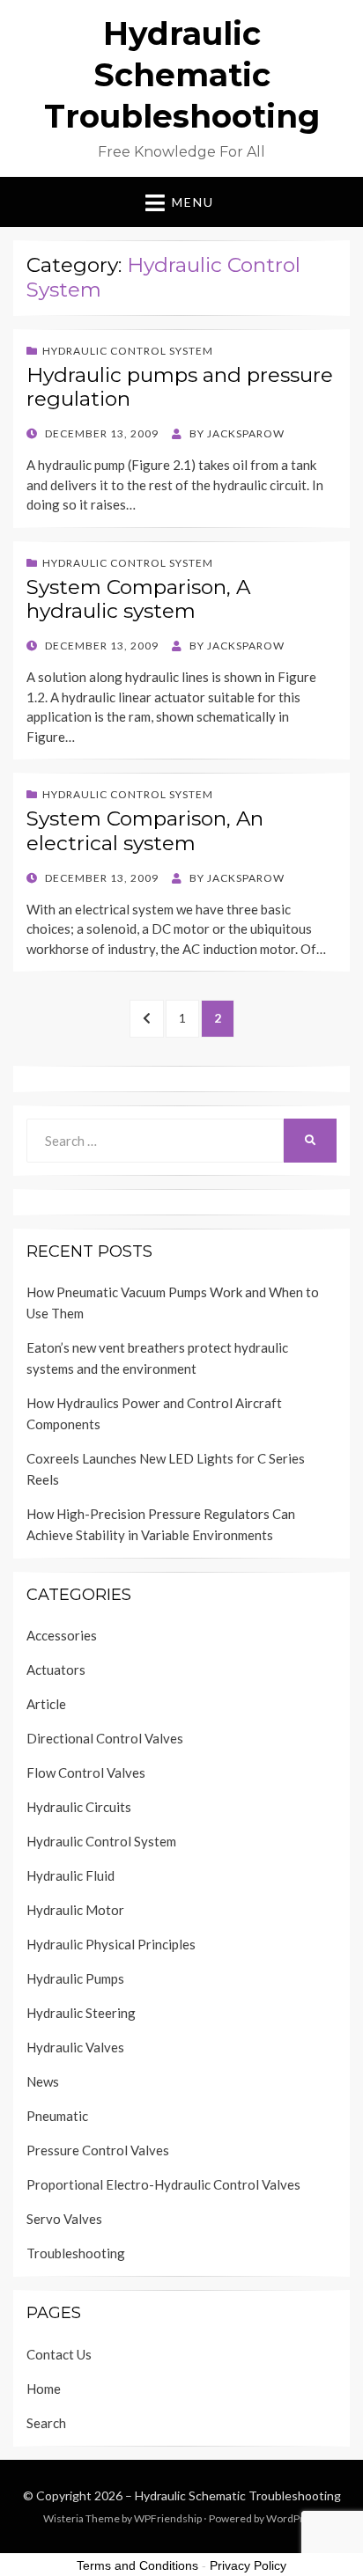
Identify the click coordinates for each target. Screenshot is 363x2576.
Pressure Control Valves (98, 2150)
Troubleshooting (76, 2253)
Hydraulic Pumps (75, 1978)
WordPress (293, 2518)
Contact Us (59, 2354)
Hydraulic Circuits (79, 1807)
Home (44, 2389)
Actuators (56, 1670)
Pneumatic (57, 2116)
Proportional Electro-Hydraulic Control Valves (163, 2184)
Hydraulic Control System (128, 351)
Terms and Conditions (137, 2565)
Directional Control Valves (105, 1738)
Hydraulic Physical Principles (111, 1944)
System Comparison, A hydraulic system (138, 599)
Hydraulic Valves (75, 2047)
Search (46, 2423)
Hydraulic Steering (81, 2013)
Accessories (62, 1635)
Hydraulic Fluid (70, 1875)
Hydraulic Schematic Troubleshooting (182, 75)
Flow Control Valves (86, 1772)
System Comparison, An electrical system (145, 831)
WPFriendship (168, 2518)
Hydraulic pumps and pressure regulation (180, 387)
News (43, 2081)
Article (46, 1704)
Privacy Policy (248, 2565)
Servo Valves (64, 2219)
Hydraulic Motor (75, 1910)
